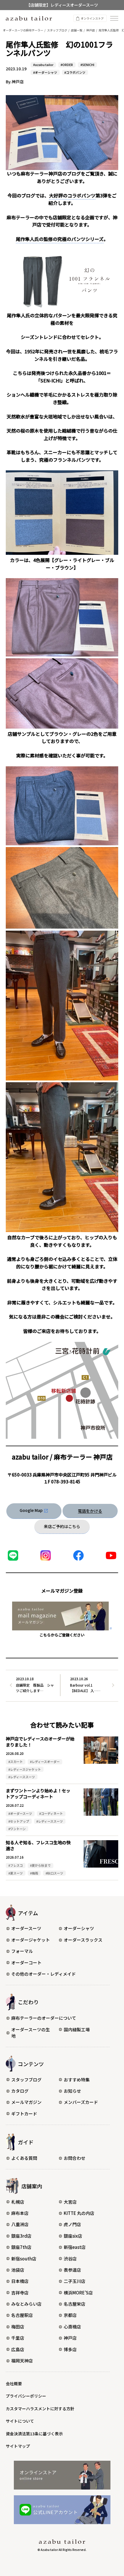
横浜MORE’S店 (78, 2293)
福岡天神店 (22, 2361)
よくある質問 (24, 2158)
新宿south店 (24, 2259)
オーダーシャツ (79, 1928)
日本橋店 (20, 2281)
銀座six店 (73, 2236)
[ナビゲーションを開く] (114, 18)
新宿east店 (75, 2247)
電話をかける (90, 1511)
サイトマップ (18, 2446)
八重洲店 (20, 2224)
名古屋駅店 (22, 2315)
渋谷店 (70, 2259)
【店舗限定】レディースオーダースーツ (62, 5)
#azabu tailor (43, 65)
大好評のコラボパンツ (72, 195)
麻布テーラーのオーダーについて (44, 2018)
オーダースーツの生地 (31, 2033)
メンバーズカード (81, 2102)
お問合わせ (75, 2158)
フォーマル (22, 1951)
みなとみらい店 (26, 2304)
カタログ (20, 2091)
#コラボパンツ (75, 72)
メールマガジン (26, 2102)
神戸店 (70, 2338)
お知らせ (72, 2091)
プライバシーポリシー (26, 2396)
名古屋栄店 (75, 2304)
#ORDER (67, 65)
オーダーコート (26, 1963)
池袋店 (18, 2270)
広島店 (18, 2349)
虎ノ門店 (72, 2224)
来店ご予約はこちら (62, 1526)
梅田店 (18, 2327)
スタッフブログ (26, 2080)
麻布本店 (20, 2213)
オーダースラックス (83, 1940)
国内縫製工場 (77, 2029)
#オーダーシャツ (45, 72)
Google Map (31, 1510)
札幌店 (18, 2202)
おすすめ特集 (77, 2080)
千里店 (18, 2338)
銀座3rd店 (21, 2236)
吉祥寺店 (20, 2293)
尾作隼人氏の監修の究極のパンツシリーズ (60, 239)
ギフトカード (24, 2114)
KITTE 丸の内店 (79, 2213)
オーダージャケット (31, 1940)
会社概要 (14, 2383)
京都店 (70, 2315)
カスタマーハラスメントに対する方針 (40, 2409)
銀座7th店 (21, 2247)
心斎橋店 (72, 2327)
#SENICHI (87, 65)
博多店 (70, 2349)
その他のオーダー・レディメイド (44, 1974)
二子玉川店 (75, 2281)
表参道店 (72, 2270)
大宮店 (70, 2202)
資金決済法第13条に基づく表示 (34, 2434)
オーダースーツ (26, 1928)
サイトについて (20, 2421)
